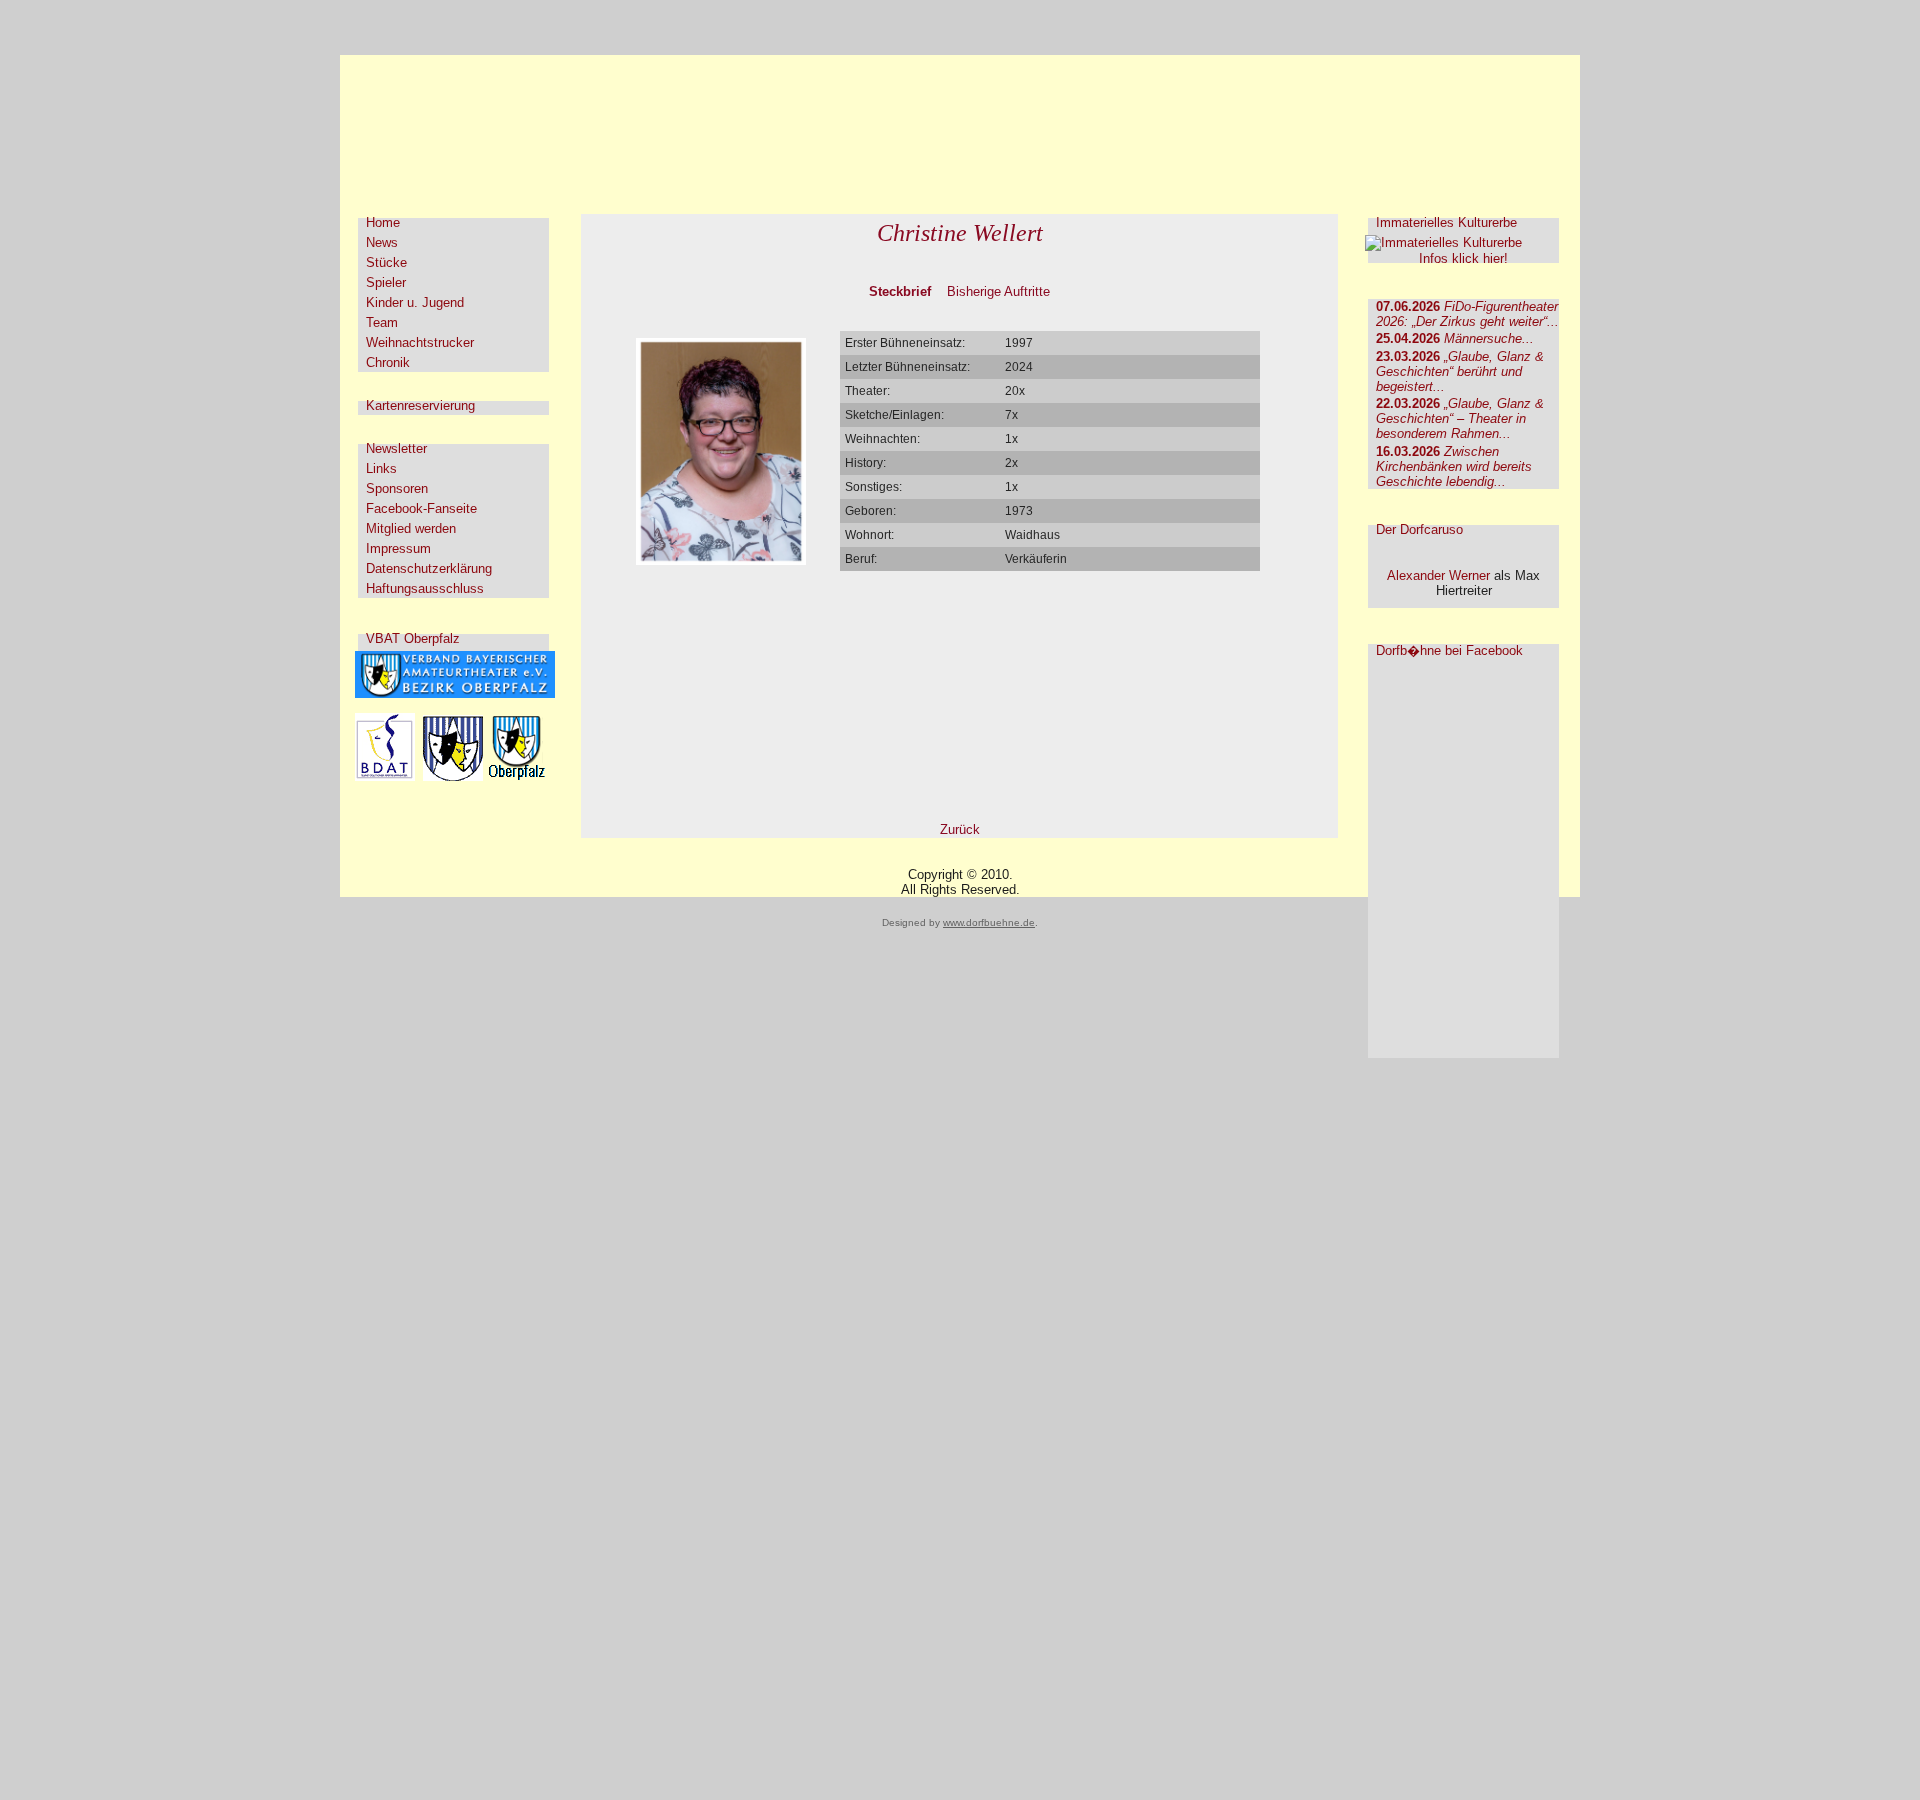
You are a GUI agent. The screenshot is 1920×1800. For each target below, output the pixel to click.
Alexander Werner (1438, 575)
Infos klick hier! (1463, 258)
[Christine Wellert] (721, 561)
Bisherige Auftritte (998, 291)
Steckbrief (900, 291)
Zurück (960, 829)
